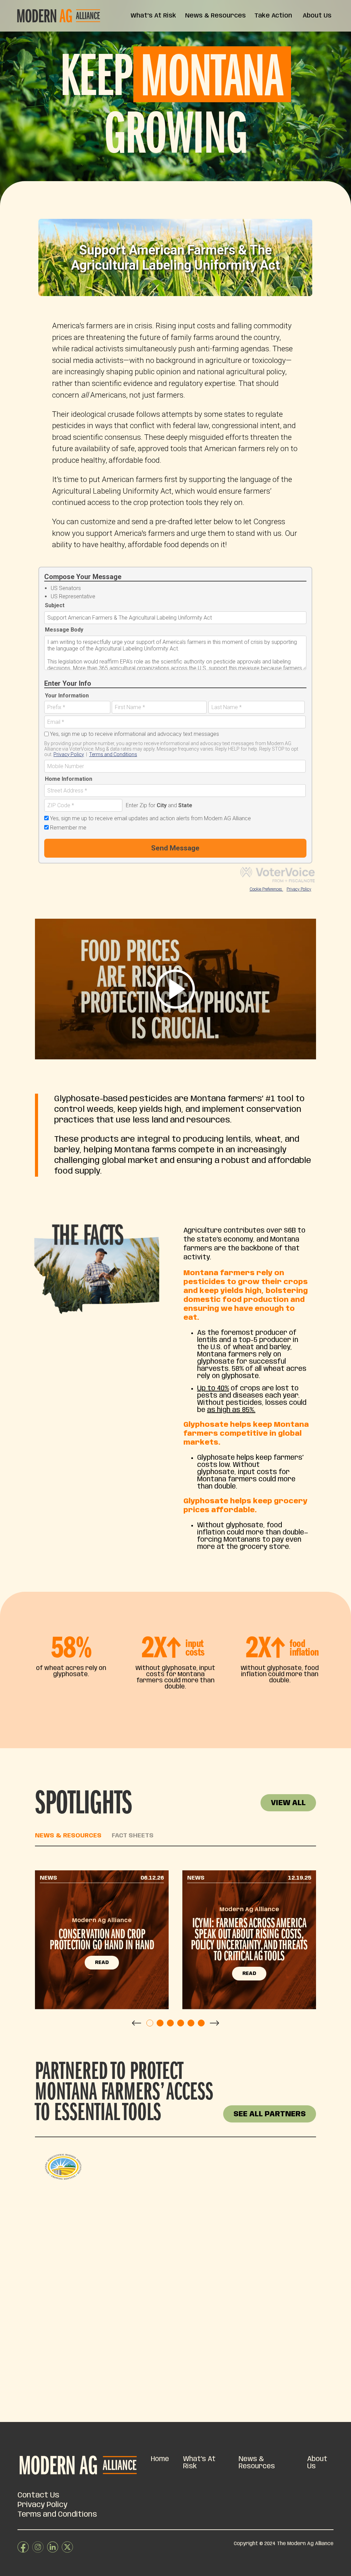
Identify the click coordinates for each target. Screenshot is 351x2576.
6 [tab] (201, 2023)
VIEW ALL (288, 1803)
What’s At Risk (153, 16)
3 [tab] (170, 2023)
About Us (317, 16)
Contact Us (38, 2495)
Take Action (273, 16)
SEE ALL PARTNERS (270, 2114)
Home (160, 2459)
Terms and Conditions (57, 2515)
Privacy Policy (43, 2505)
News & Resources (215, 16)
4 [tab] (181, 2023)
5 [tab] (191, 2023)
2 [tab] (160, 2023)
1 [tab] (150, 2023)
